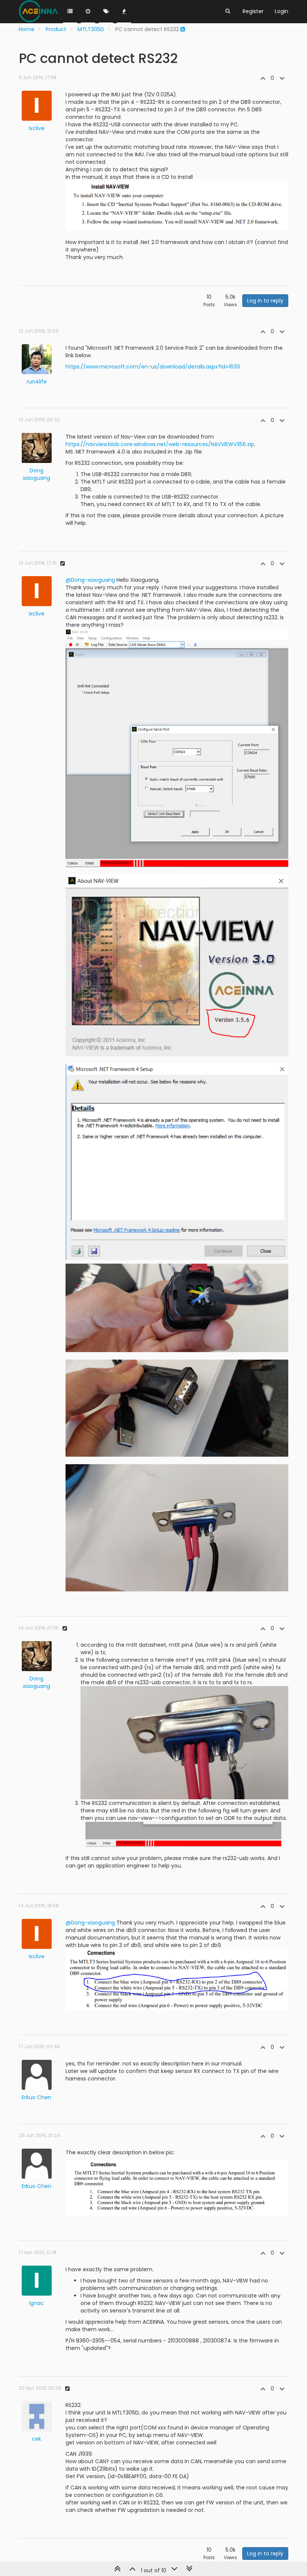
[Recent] (88, 12)
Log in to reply (265, 301)
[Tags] (106, 12)
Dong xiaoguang (37, 474)
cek (37, 2439)
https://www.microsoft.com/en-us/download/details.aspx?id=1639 (153, 367)
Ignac (37, 2303)
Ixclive (37, 128)
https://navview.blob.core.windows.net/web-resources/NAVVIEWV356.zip (160, 444)
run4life (37, 382)
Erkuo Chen (37, 2097)
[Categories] (70, 12)
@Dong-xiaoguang (90, 580)
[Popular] (124, 12)
